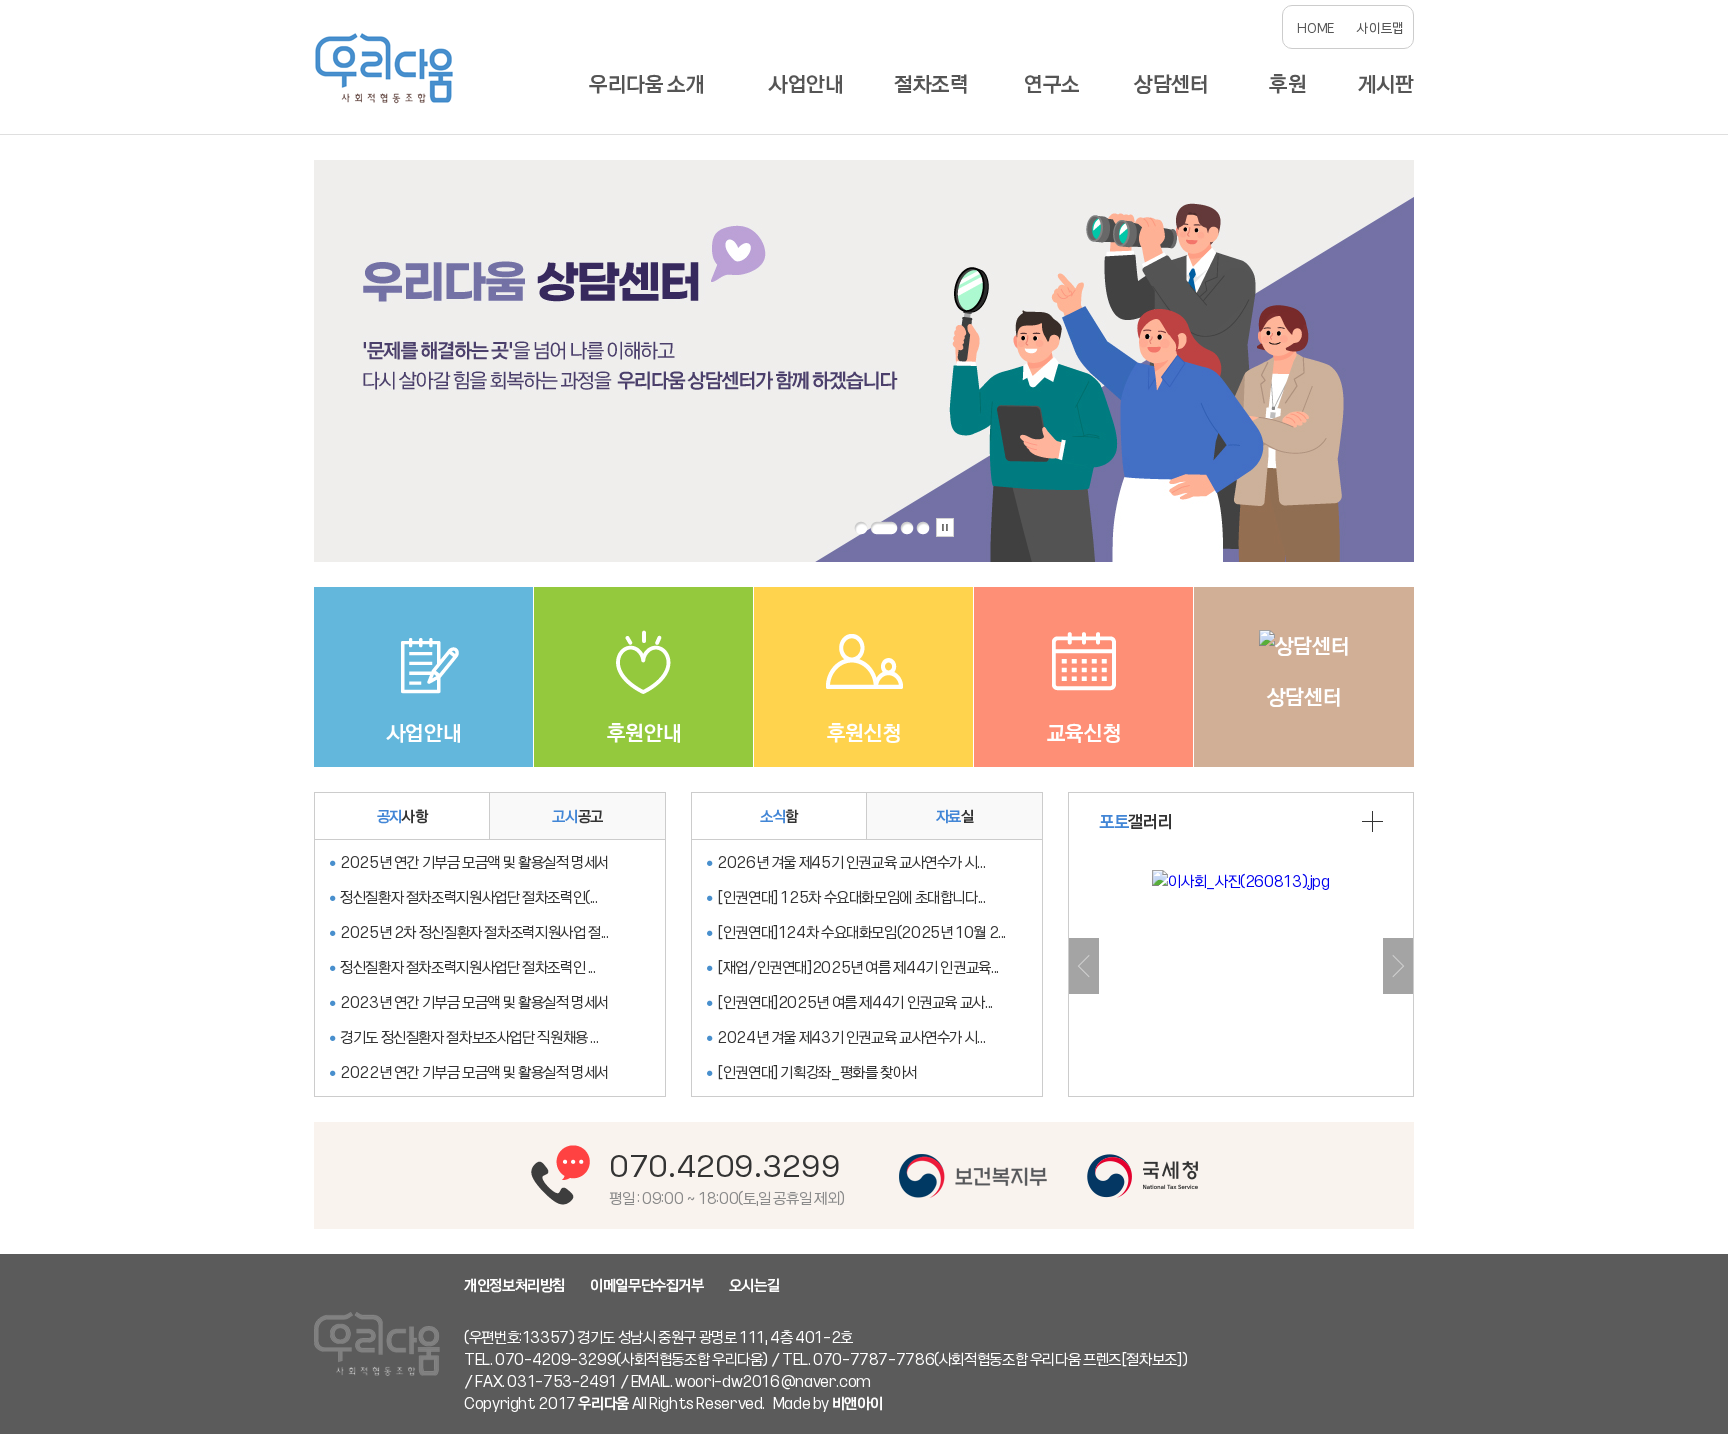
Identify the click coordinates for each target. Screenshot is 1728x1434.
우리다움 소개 (646, 83)
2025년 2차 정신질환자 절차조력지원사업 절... (474, 932)
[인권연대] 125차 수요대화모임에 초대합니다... (851, 897)
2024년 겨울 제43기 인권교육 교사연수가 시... (851, 1037)
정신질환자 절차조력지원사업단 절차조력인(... (469, 897)
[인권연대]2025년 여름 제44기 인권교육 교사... (855, 1002)
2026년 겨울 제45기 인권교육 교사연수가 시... (851, 862)
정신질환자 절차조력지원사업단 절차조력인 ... (468, 967)
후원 (1287, 83)
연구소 (1052, 83)
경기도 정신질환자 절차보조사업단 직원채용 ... (469, 1037)
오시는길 (754, 1285)
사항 (402, 816)
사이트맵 (1380, 27)
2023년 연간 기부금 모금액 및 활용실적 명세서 (474, 1002)
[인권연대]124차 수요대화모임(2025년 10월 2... (861, 932)
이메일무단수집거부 (647, 1285)
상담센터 (1171, 83)
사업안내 (806, 83)
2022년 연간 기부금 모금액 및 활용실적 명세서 (474, 1072)
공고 (577, 816)
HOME (1315, 27)
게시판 (1386, 83)
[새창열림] (973, 1176)
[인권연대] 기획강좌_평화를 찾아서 (817, 1072)
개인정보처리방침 (514, 1285)
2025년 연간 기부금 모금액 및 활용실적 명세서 (474, 862)
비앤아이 (857, 1403)
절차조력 (931, 83)
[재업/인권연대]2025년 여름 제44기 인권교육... (858, 967)
